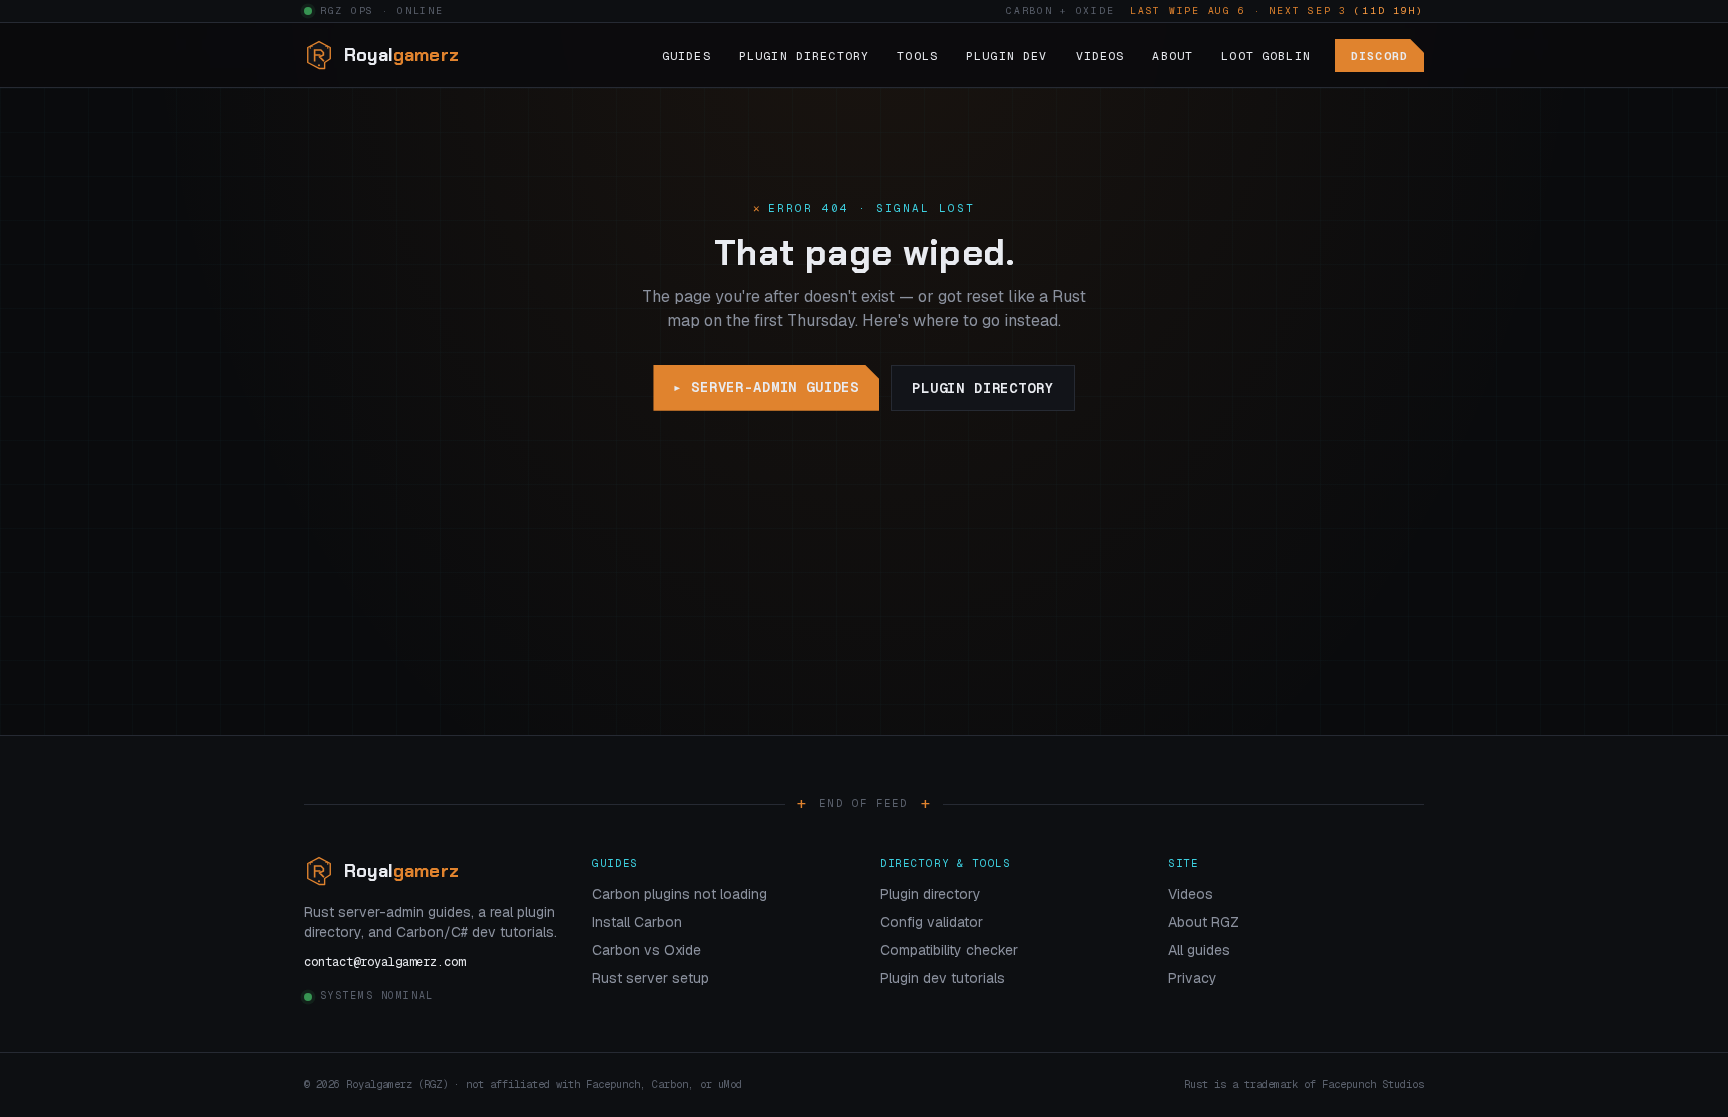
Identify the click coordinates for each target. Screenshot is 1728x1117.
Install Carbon (637, 922)
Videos (1100, 55)
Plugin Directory (804, 55)
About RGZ (1203, 922)
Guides (686, 55)
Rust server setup (650, 978)
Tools (917, 55)
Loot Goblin (1266, 55)
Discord (1379, 55)
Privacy (1192, 978)
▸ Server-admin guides (766, 387)
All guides (1199, 950)
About (1172, 55)
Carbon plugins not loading (679, 894)
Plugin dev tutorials (942, 978)
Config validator (931, 922)
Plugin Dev (1007, 55)
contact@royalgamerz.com (384, 962)
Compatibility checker (949, 950)
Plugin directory (982, 388)
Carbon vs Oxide (646, 950)
